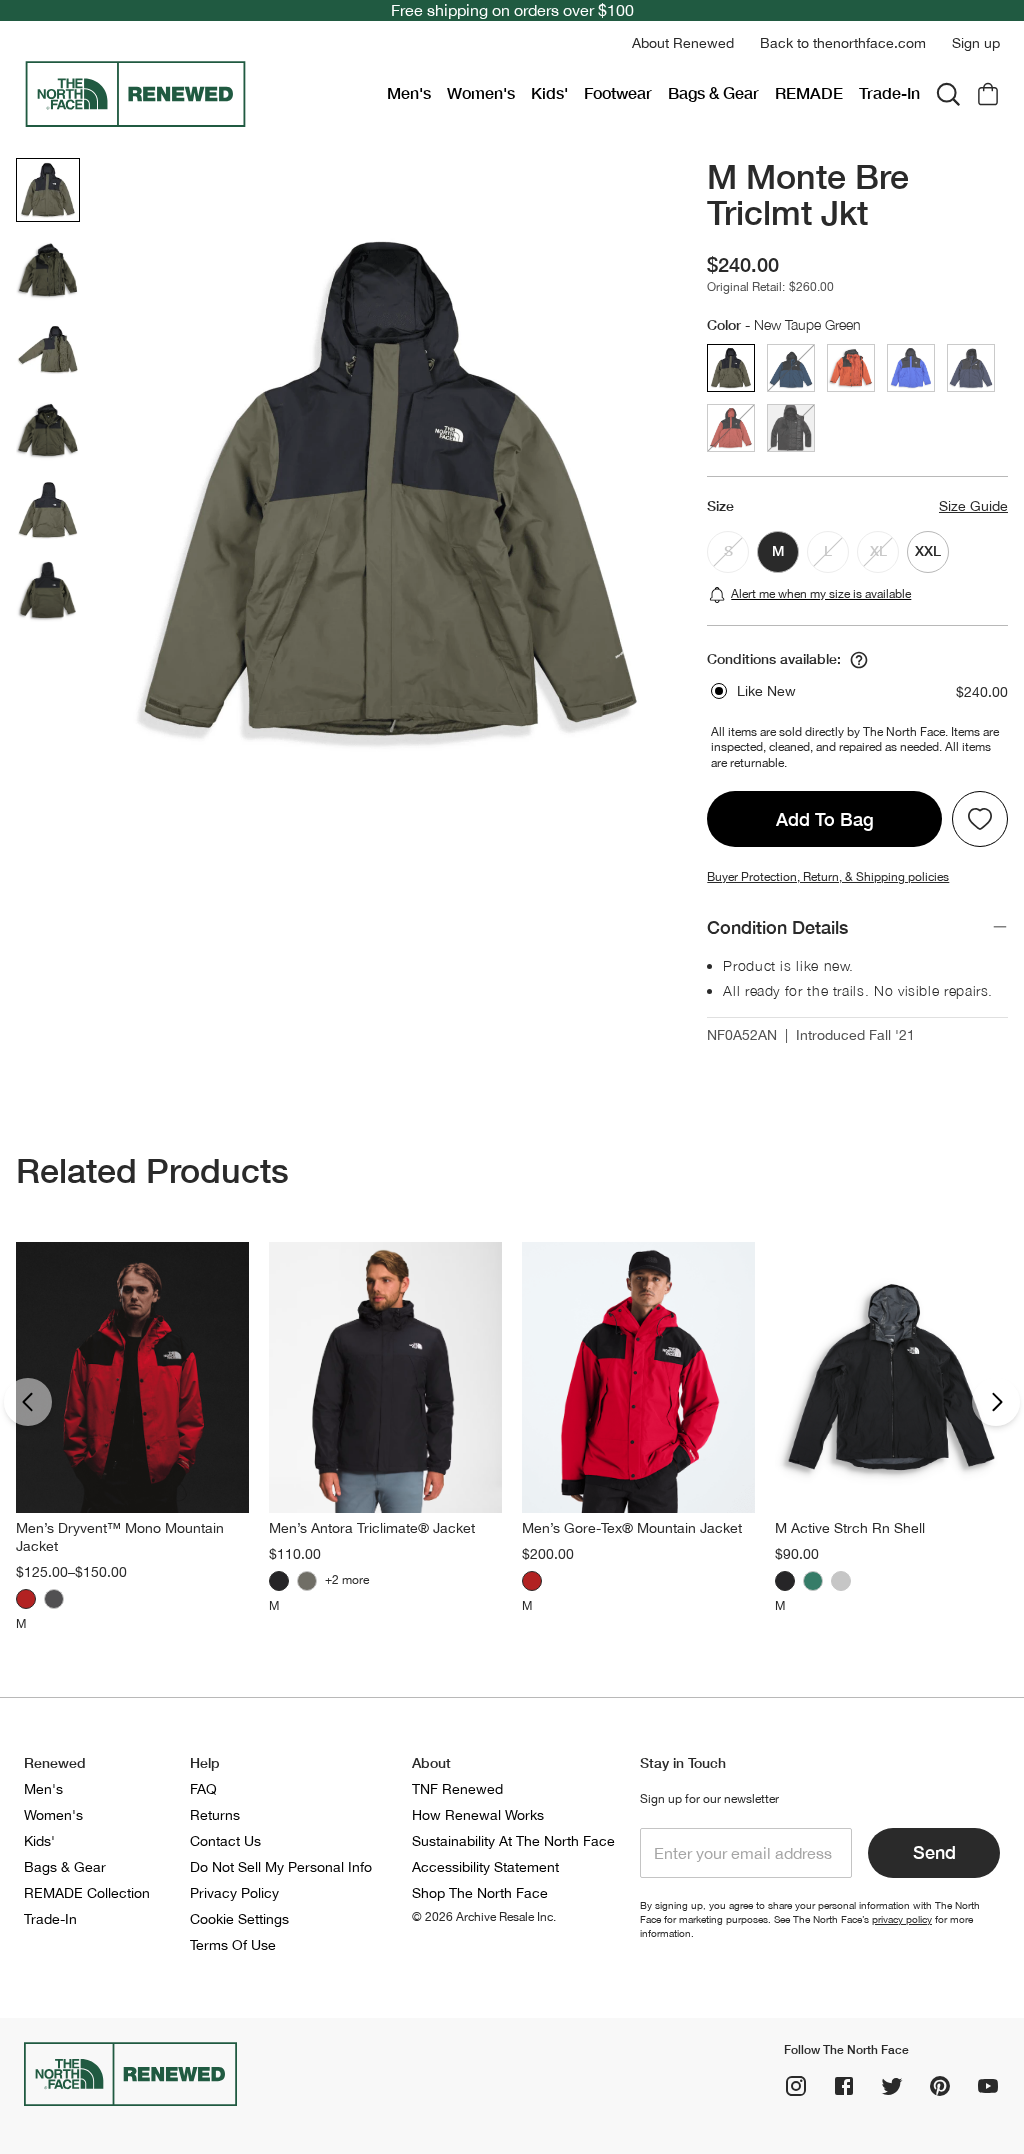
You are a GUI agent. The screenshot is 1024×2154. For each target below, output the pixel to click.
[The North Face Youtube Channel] (988, 2086)
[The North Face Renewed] (197, 94)
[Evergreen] (813, 1581)
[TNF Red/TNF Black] (26, 1599)
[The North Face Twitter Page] (892, 2086)
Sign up (976, 43)
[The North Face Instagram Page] (796, 2086)
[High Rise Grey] (841, 1581)
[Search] (948, 94)
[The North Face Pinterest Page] (940, 2086)
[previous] (28, 1402)
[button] (683, 43)
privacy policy (902, 1919)
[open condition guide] (859, 660)
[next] (996, 1402)
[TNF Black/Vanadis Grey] (279, 1581)
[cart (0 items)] (988, 94)
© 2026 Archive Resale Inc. (484, 1917)
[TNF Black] (54, 1599)
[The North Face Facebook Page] (844, 2086)
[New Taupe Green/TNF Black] (307, 1581)
